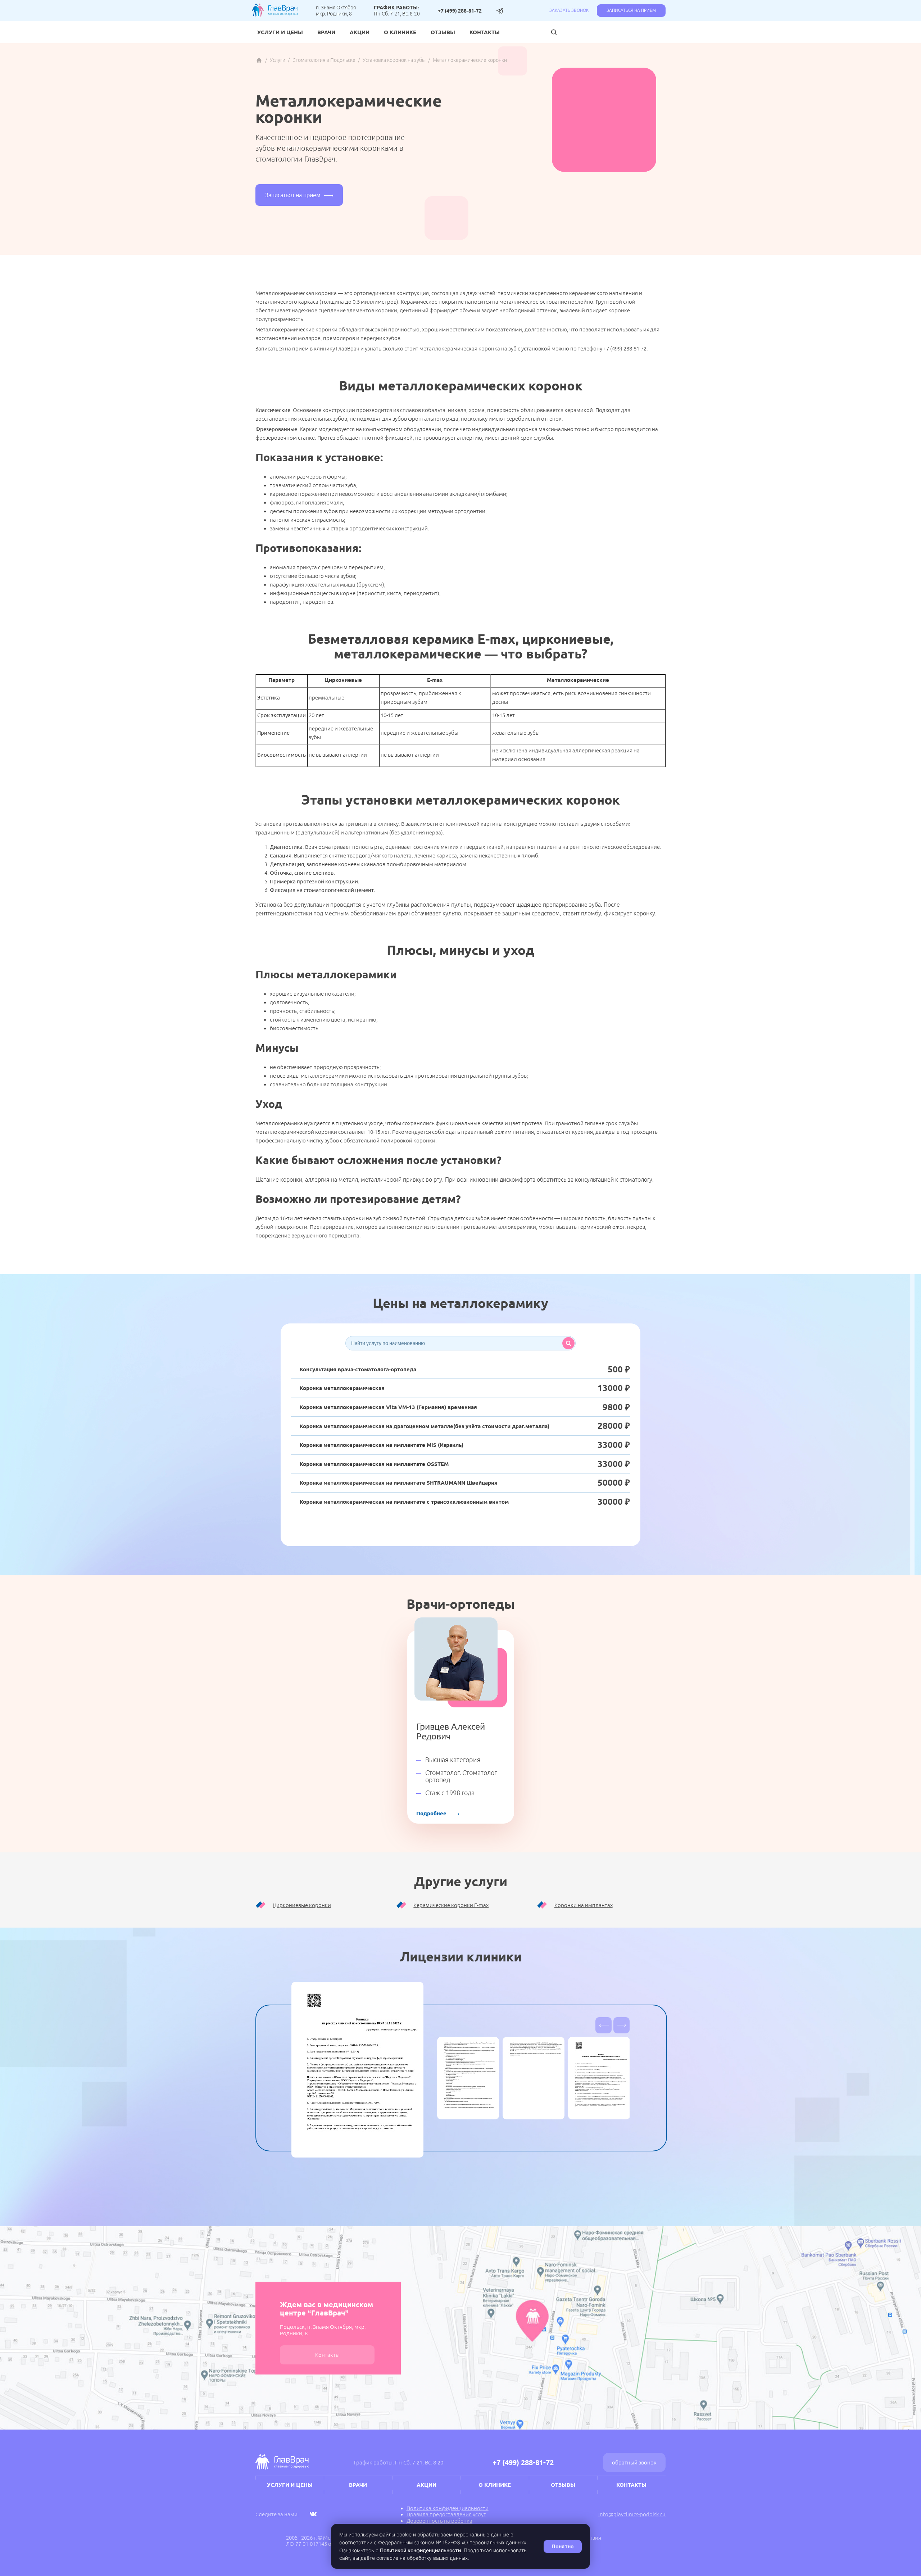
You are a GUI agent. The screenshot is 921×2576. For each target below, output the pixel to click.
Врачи (326, 32)
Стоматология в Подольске (324, 60)
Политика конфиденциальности (448, 2508)
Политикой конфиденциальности (420, 2550)
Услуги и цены (280, 32)
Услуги (278, 60)
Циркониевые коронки (302, 1905)
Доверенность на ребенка (439, 2521)
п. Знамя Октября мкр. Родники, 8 (336, 10)
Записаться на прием (631, 10)
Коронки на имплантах (584, 1905)
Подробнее (431, 1813)
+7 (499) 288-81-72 (460, 11)
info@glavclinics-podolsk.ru (632, 2514)
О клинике (400, 32)
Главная (259, 60)
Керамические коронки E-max (451, 1905)
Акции (360, 32)
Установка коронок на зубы (394, 60)
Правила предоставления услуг (446, 2514)
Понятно (563, 2546)
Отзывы (443, 32)
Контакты (485, 32)
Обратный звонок (634, 2462)
